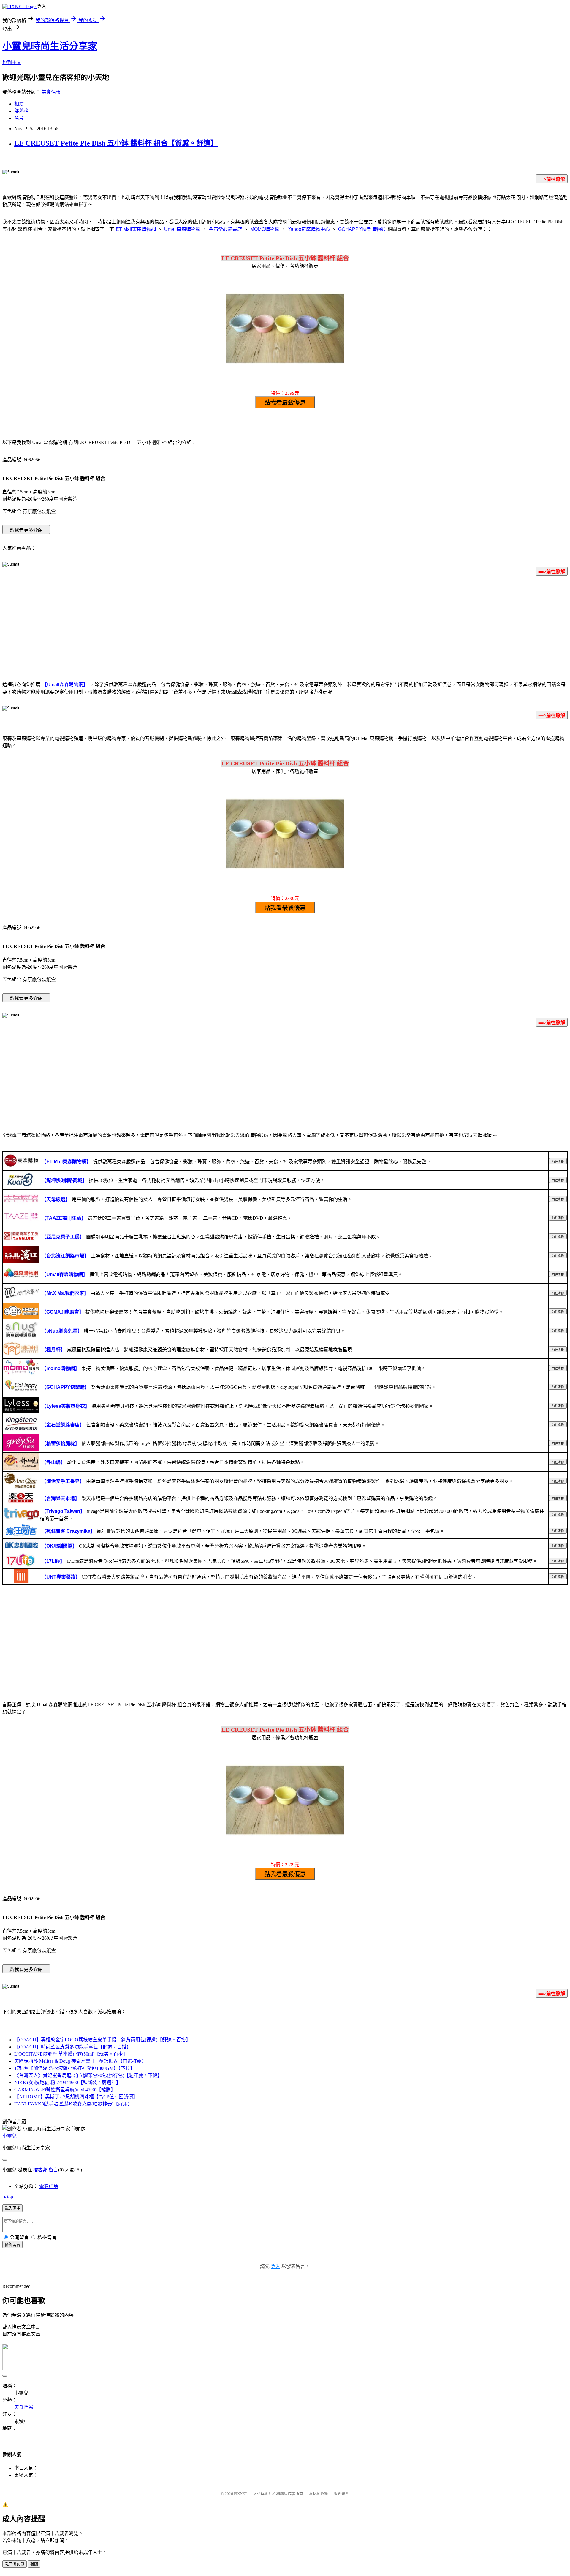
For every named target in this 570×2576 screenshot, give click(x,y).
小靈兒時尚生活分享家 (50, 46)
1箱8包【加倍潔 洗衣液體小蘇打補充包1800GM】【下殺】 (75, 2068)
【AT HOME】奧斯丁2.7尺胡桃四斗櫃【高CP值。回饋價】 (76, 2097)
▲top (8, 2197)
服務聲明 (341, 2494)
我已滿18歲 (15, 2564)
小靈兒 (9, 2136)
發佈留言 (12, 2245)
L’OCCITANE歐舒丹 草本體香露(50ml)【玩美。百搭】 (71, 2054)
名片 (19, 118)
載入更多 (12, 2208)
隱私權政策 (318, 2494)
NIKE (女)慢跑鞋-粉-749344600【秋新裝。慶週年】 (68, 2082)
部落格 (21, 111)
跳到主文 (12, 63)
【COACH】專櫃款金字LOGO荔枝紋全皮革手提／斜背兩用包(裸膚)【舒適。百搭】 (102, 2040)
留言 (53, 2170)
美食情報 (51, 92)
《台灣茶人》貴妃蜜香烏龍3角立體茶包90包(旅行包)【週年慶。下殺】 (88, 2075)
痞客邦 (40, 2170)
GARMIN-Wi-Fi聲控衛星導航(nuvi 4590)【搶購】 (65, 2090)
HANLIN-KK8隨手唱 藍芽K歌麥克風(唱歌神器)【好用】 (73, 2104)
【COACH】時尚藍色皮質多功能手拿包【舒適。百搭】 (73, 2047)
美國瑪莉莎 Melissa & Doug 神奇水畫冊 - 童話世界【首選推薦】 (80, 2061)
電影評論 (49, 2186)
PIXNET (241, 2494)
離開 (34, 2564)
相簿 (19, 104)
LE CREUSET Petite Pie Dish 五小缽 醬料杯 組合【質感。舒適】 (116, 143)
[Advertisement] (285, 627)
